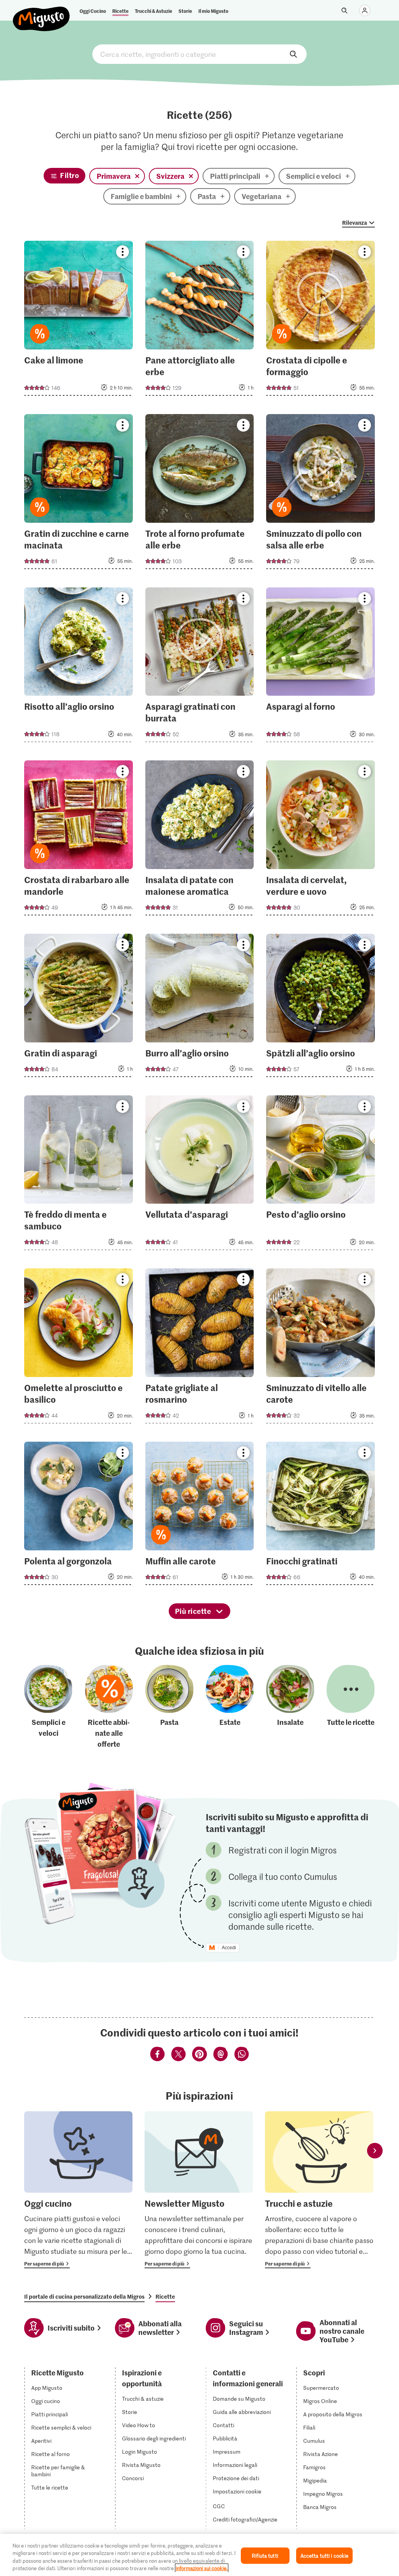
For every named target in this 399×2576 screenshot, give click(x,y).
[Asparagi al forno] (320, 667)
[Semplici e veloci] (48, 1707)
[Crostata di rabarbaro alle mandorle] (79, 840)
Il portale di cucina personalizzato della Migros (84, 2296)
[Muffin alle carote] (200, 1516)
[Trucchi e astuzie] (319, 2190)
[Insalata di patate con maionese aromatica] (200, 840)
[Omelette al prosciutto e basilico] (79, 1348)
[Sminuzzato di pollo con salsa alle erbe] (320, 494)
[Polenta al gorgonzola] (79, 1516)
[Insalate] (290, 1707)
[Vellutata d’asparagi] (200, 1175)
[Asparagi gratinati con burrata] (200, 667)
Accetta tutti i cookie (325, 2556)
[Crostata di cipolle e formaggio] (320, 321)
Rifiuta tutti (265, 2556)
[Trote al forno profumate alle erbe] (200, 494)
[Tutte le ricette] (351, 1707)
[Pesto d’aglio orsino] (320, 1175)
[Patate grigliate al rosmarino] (200, 1348)
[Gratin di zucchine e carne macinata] (79, 494)
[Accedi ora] (365, 11)
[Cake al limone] (79, 321)
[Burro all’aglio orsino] (200, 1008)
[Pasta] (169, 1707)
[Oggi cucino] (78, 2190)
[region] (199, 2555)
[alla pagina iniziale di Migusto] (41, 12)
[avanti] (375, 2150)
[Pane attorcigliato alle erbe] (200, 321)
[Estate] (230, 1707)
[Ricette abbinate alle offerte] (109, 1707)
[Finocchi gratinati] (320, 1516)
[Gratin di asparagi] (79, 1008)
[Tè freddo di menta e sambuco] (79, 1175)
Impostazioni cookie (237, 2491)
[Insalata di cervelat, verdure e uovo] (320, 840)
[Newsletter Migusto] (199, 2190)
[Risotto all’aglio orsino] (79, 667)
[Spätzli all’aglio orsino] (320, 1008)
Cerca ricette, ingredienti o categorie (199, 54)
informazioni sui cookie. (202, 2568)
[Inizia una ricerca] (344, 11)
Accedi (229, 1948)
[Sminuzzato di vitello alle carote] (320, 1348)
